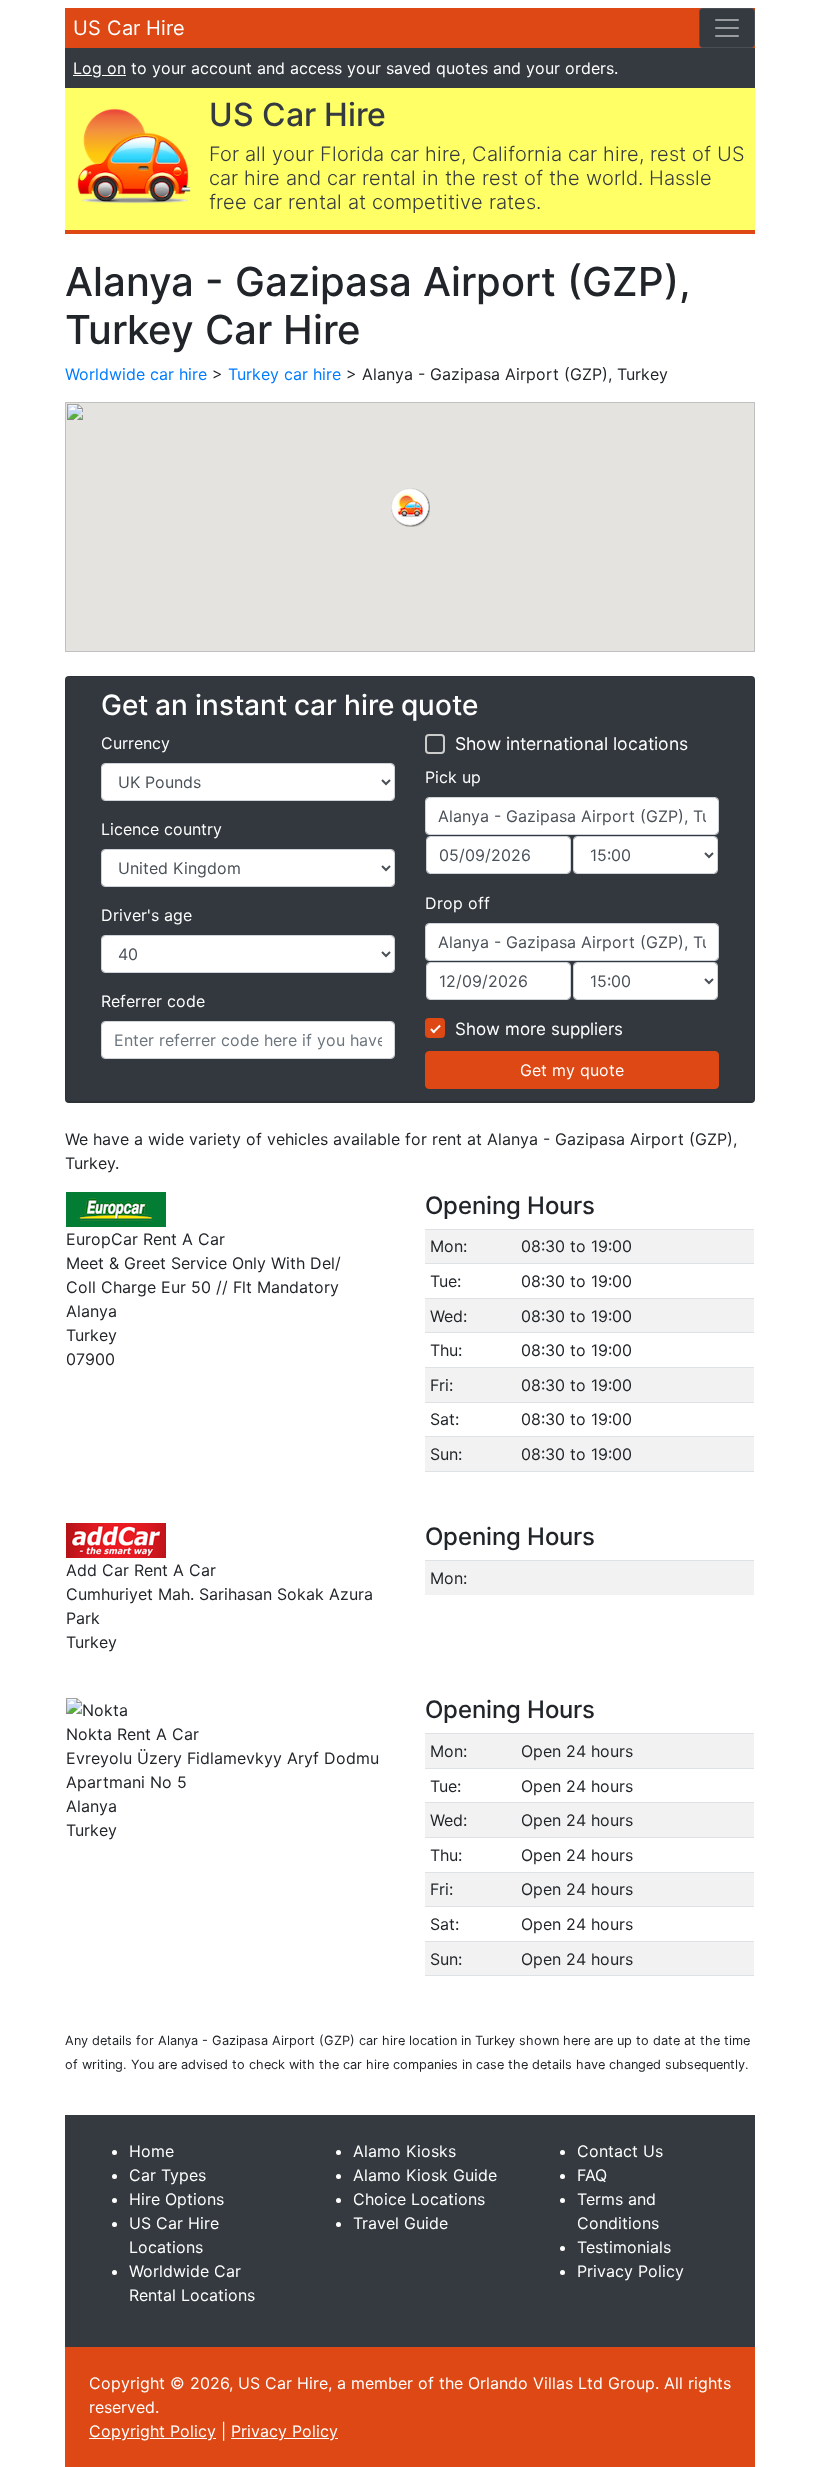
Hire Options (176, 2199)
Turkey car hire (284, 374)
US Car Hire (129, 28)
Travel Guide (400, 2223)
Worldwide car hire (136, 374)
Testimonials (624, 2247)
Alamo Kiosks (404, 2151)
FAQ (592, 2175)
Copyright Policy (152, 2431)
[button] (410, 507)
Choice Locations (419, 2199)
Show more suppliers (539, 1029)
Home (151, 2151)
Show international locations (571, 743)
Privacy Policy (630, 2271)
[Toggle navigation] (727, 28)
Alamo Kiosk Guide (425, 2175)
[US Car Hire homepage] (133, 154)
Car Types (167, 2175)
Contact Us (620, 2151)
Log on (99, 68)
